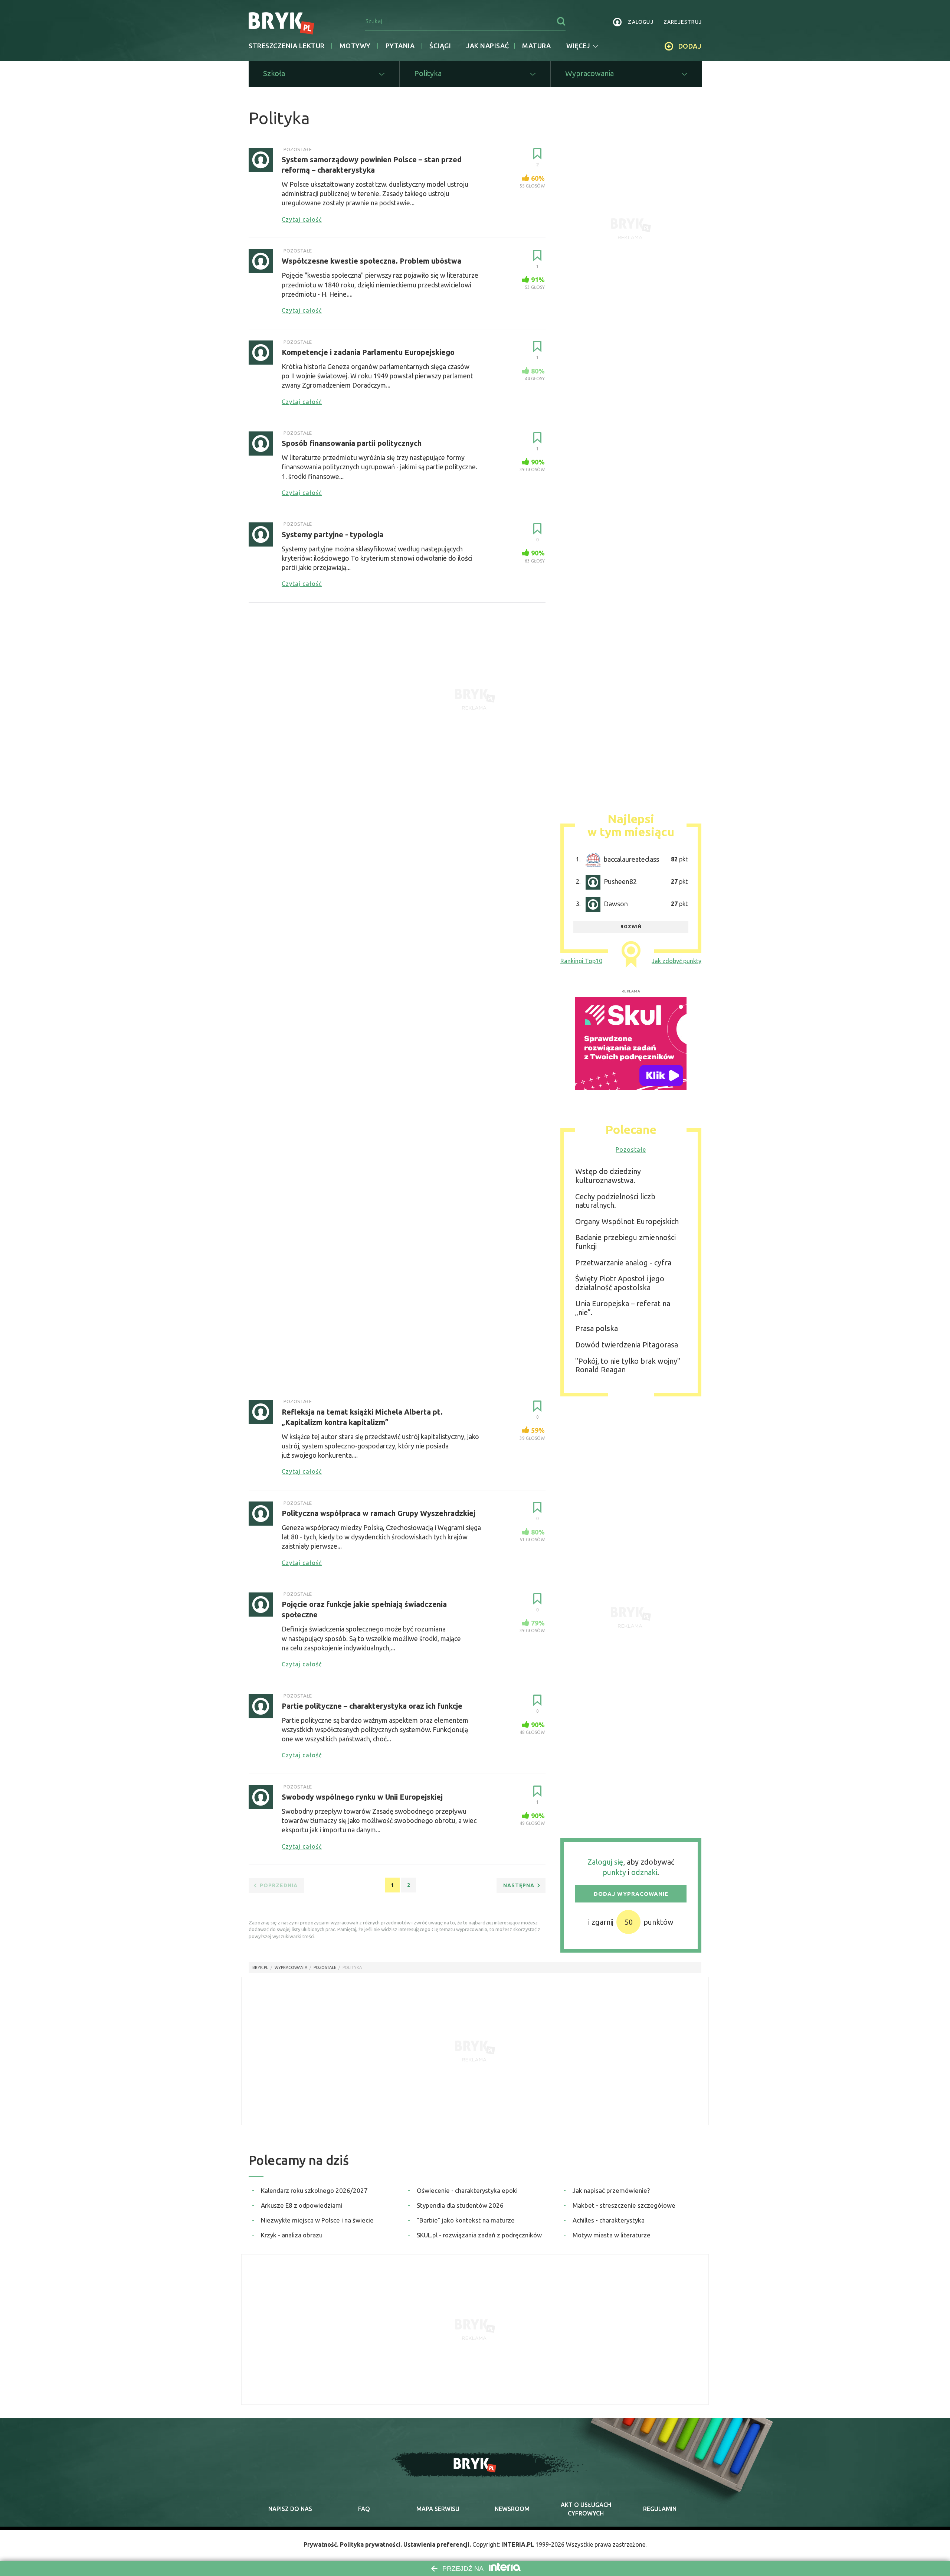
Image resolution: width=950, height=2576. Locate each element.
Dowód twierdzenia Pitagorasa (627, 1345)
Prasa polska (597, 1328)
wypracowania (291, 1967)
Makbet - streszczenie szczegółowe (624, 2205)
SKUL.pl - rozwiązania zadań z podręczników (479, 2235)
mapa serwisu (438, 2509)
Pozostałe (631, 1150)
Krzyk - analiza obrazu (292, 2235)
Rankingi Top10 (581, 961)
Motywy (355, 46)
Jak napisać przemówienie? (611, 2190)
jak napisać (487, 46)
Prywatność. (321, 2544)
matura (536, 46)
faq (364, 2509)
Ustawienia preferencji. (437, 2544)
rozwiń (631, 927)
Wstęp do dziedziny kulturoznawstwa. (608, 1176)
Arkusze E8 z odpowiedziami (302, 2205)
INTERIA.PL (518, 2544)
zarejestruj (683, 22)
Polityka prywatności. (371, 2544)
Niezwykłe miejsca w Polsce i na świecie (317, 2220)
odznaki (644, 1872)
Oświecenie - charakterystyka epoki (467, 2190)
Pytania (400, 46)
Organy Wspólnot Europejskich (627, 1221)
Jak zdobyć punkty (677, 961)
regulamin (660, 2509)
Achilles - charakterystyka (609, 2220)
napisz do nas (290, 2509)
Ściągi (440, 46)
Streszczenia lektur (287, 46)
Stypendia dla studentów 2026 (460, 2205)
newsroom (512, 2509)
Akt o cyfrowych (586, 2509)
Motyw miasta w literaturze (612, 2235)
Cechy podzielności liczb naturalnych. (615, 1201)
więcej (578, 46)
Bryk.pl (260, 1967)
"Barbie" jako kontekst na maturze (466, 2220)
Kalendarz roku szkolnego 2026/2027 (314, 2190)
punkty (614, 1872)
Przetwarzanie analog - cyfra (623, 1263)
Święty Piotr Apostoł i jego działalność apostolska (620, 1283)
